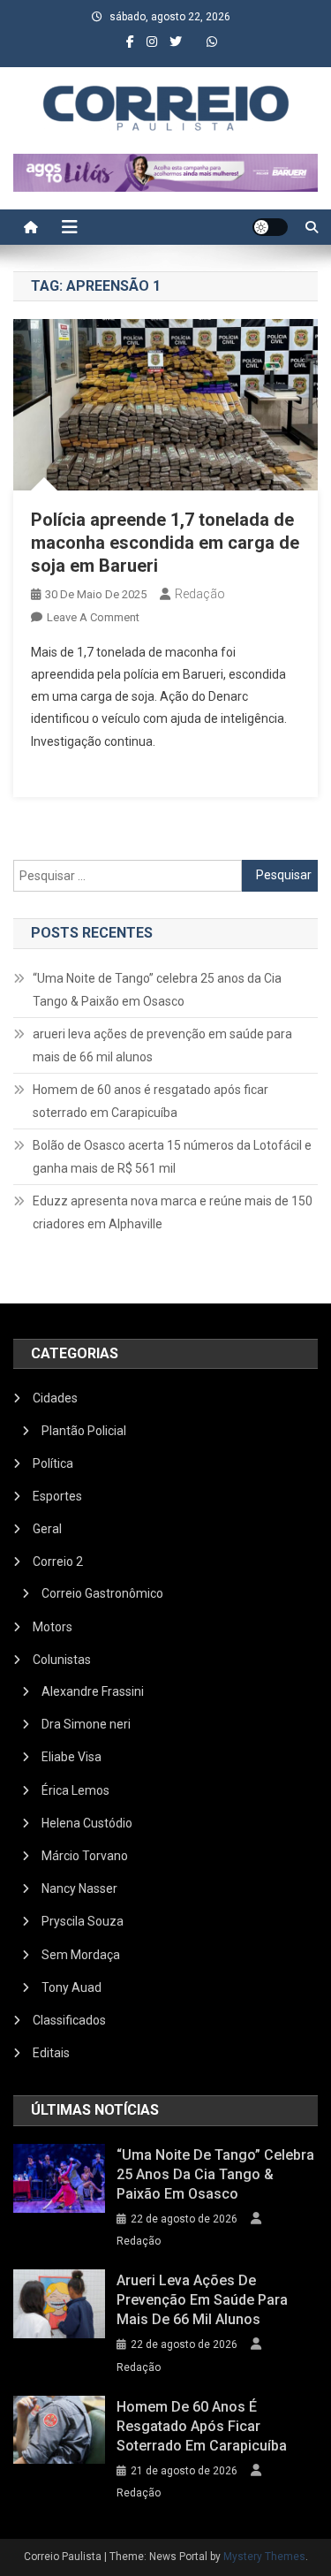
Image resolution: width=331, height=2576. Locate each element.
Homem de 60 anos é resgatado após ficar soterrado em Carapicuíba (150, 1101)
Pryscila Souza (83, 1921)
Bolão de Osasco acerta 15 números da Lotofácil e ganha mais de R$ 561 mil (172, 1157)
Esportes (57, 1496)
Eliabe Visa (71, 1757)
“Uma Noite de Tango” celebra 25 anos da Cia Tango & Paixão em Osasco (157, 990)
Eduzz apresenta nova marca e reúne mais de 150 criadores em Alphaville (173, 1212)
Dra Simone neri (86, 1724)
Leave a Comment (93, 617)
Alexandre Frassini (93, 1691)
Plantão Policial (84, 1431)
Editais (51, 2053)
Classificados (69, 2020)
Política (53, 1463)
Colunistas (62, 1660)
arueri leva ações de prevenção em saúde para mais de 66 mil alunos (162, 1045)
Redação (200, 594)
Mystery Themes (264, 2557)
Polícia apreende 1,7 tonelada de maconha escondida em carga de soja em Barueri (165, 543)
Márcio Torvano (85, 1856)
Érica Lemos (75, 1790)
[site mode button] (270, 227)
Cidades (55, 1398)
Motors (53, 1627)
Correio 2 (58, 1562)
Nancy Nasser (79, 1888)
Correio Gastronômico (102, 1593)
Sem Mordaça (81, 1955)
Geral (47, 1529)
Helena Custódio (87, 1823)
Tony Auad (71, 1987)
